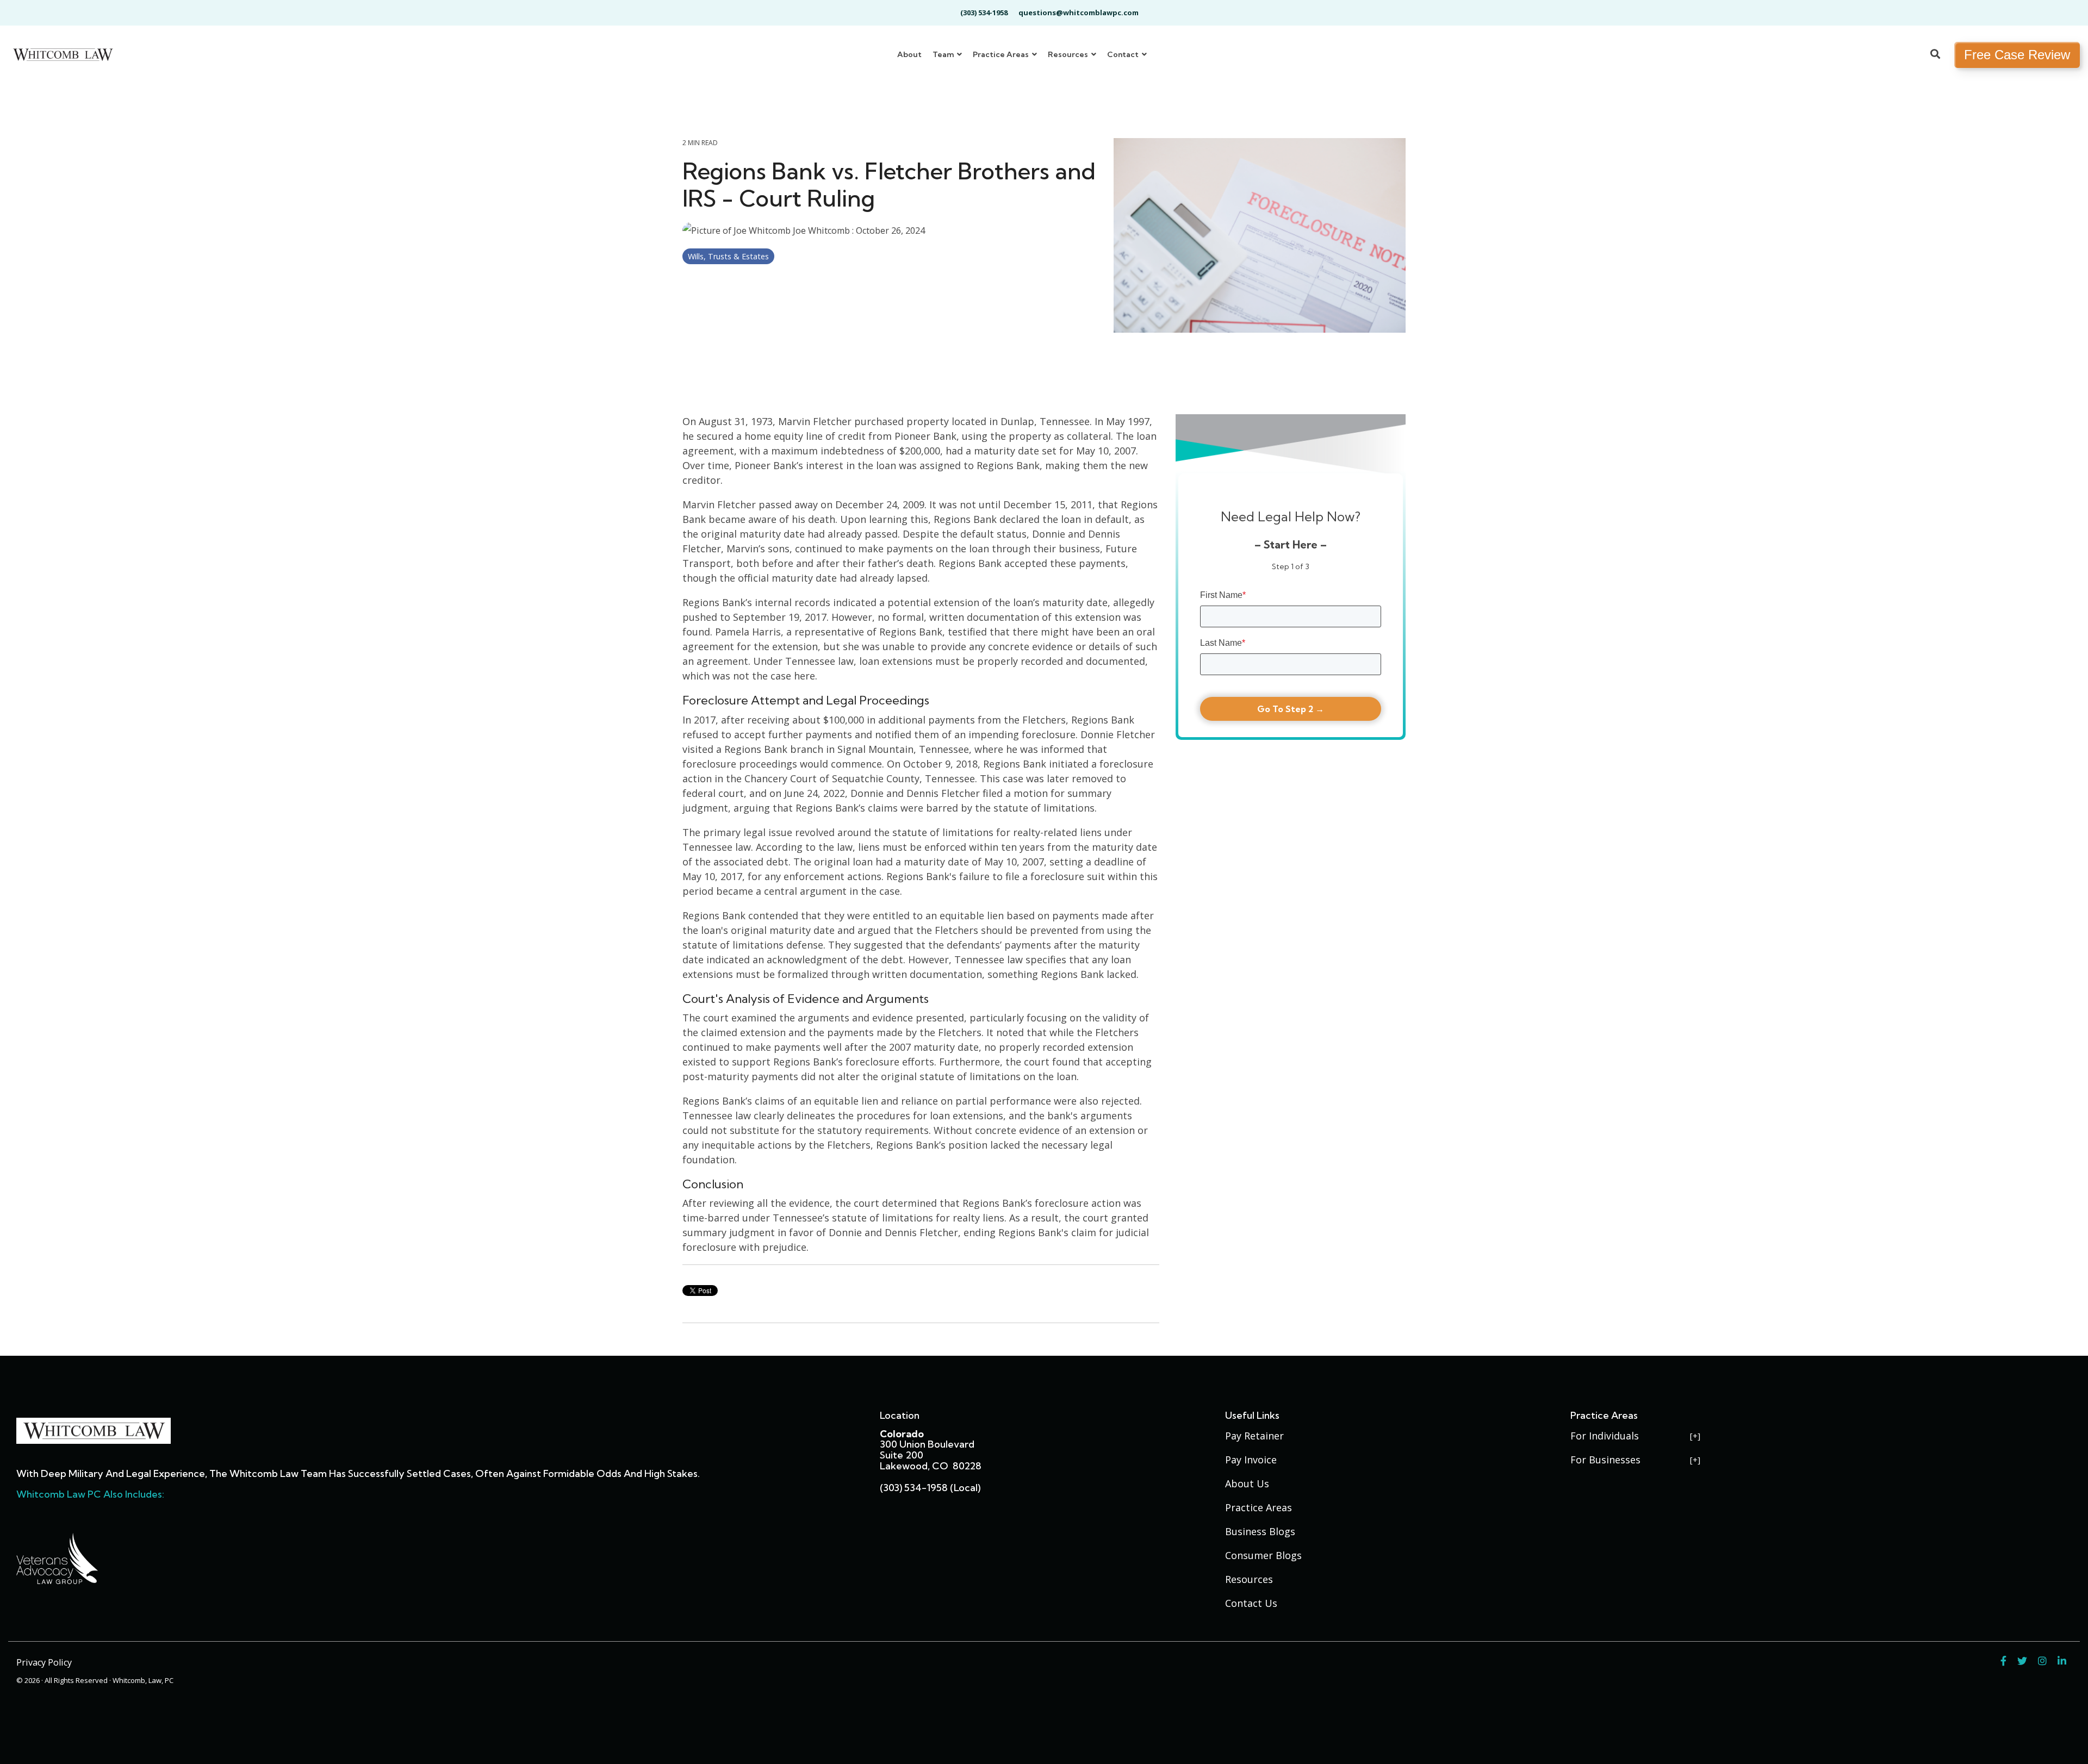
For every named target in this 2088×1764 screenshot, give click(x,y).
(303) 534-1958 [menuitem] (984, 13)
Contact (1124, 54)
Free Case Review (2017, 55)
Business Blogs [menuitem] (1260, 1531)
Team (944, 54)
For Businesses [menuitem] (1605, 1460)
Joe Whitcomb (821, 230)
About (909, 54)
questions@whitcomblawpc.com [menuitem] (1079, 13)
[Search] (1935, 55)
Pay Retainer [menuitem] (1254, 1436)
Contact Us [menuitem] (1251, 1603)
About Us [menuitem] (1247, 1483)
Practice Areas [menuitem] (1259, 1507)
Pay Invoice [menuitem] (1251, 1460)
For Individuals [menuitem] (1605, 1436)
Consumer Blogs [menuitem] (1263, 1555)
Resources (1069, 54)
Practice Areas (1002, 54)
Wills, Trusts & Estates (728, 256)
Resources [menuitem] (1249, 1579)
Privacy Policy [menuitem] (44, 1662)
